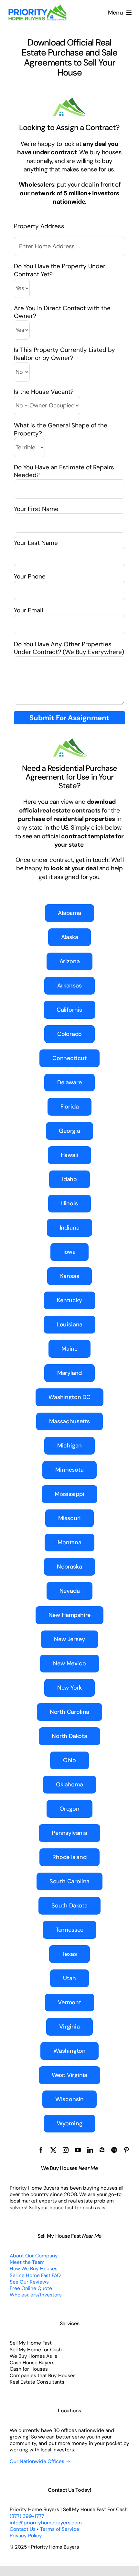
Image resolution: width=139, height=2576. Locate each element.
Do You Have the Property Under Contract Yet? (60, 270)
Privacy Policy (26, 2536)
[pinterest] (126, 2150)
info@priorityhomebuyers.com (46, 2523)
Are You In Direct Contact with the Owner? (62, 312)
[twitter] (53, 2150)
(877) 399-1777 (27, 2516)
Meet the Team (27, 2262)
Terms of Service (60, 2529)
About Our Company (34, 2256)
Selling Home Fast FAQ (35, 2275)
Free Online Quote (31, 2288)
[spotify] (114, 2150)
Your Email (28, 610)
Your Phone (30, 576)
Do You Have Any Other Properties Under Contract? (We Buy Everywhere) (69, 648)
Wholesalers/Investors (36, 2295)
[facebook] (41, 2150)
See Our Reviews (29, 2282)
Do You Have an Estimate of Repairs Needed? (64, 471)
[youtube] (78, 2150)
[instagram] (66, 2150)
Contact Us (23, 2529)
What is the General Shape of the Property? (61, 429)
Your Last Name (36, 543)
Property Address (39, 226)
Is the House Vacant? (44, 392)
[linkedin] (90, 2150)
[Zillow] (102, 2150)
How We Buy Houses (34, 2269)
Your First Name (36, 509)
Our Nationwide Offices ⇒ (40, 2461)
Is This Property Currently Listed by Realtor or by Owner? (64, 354)
